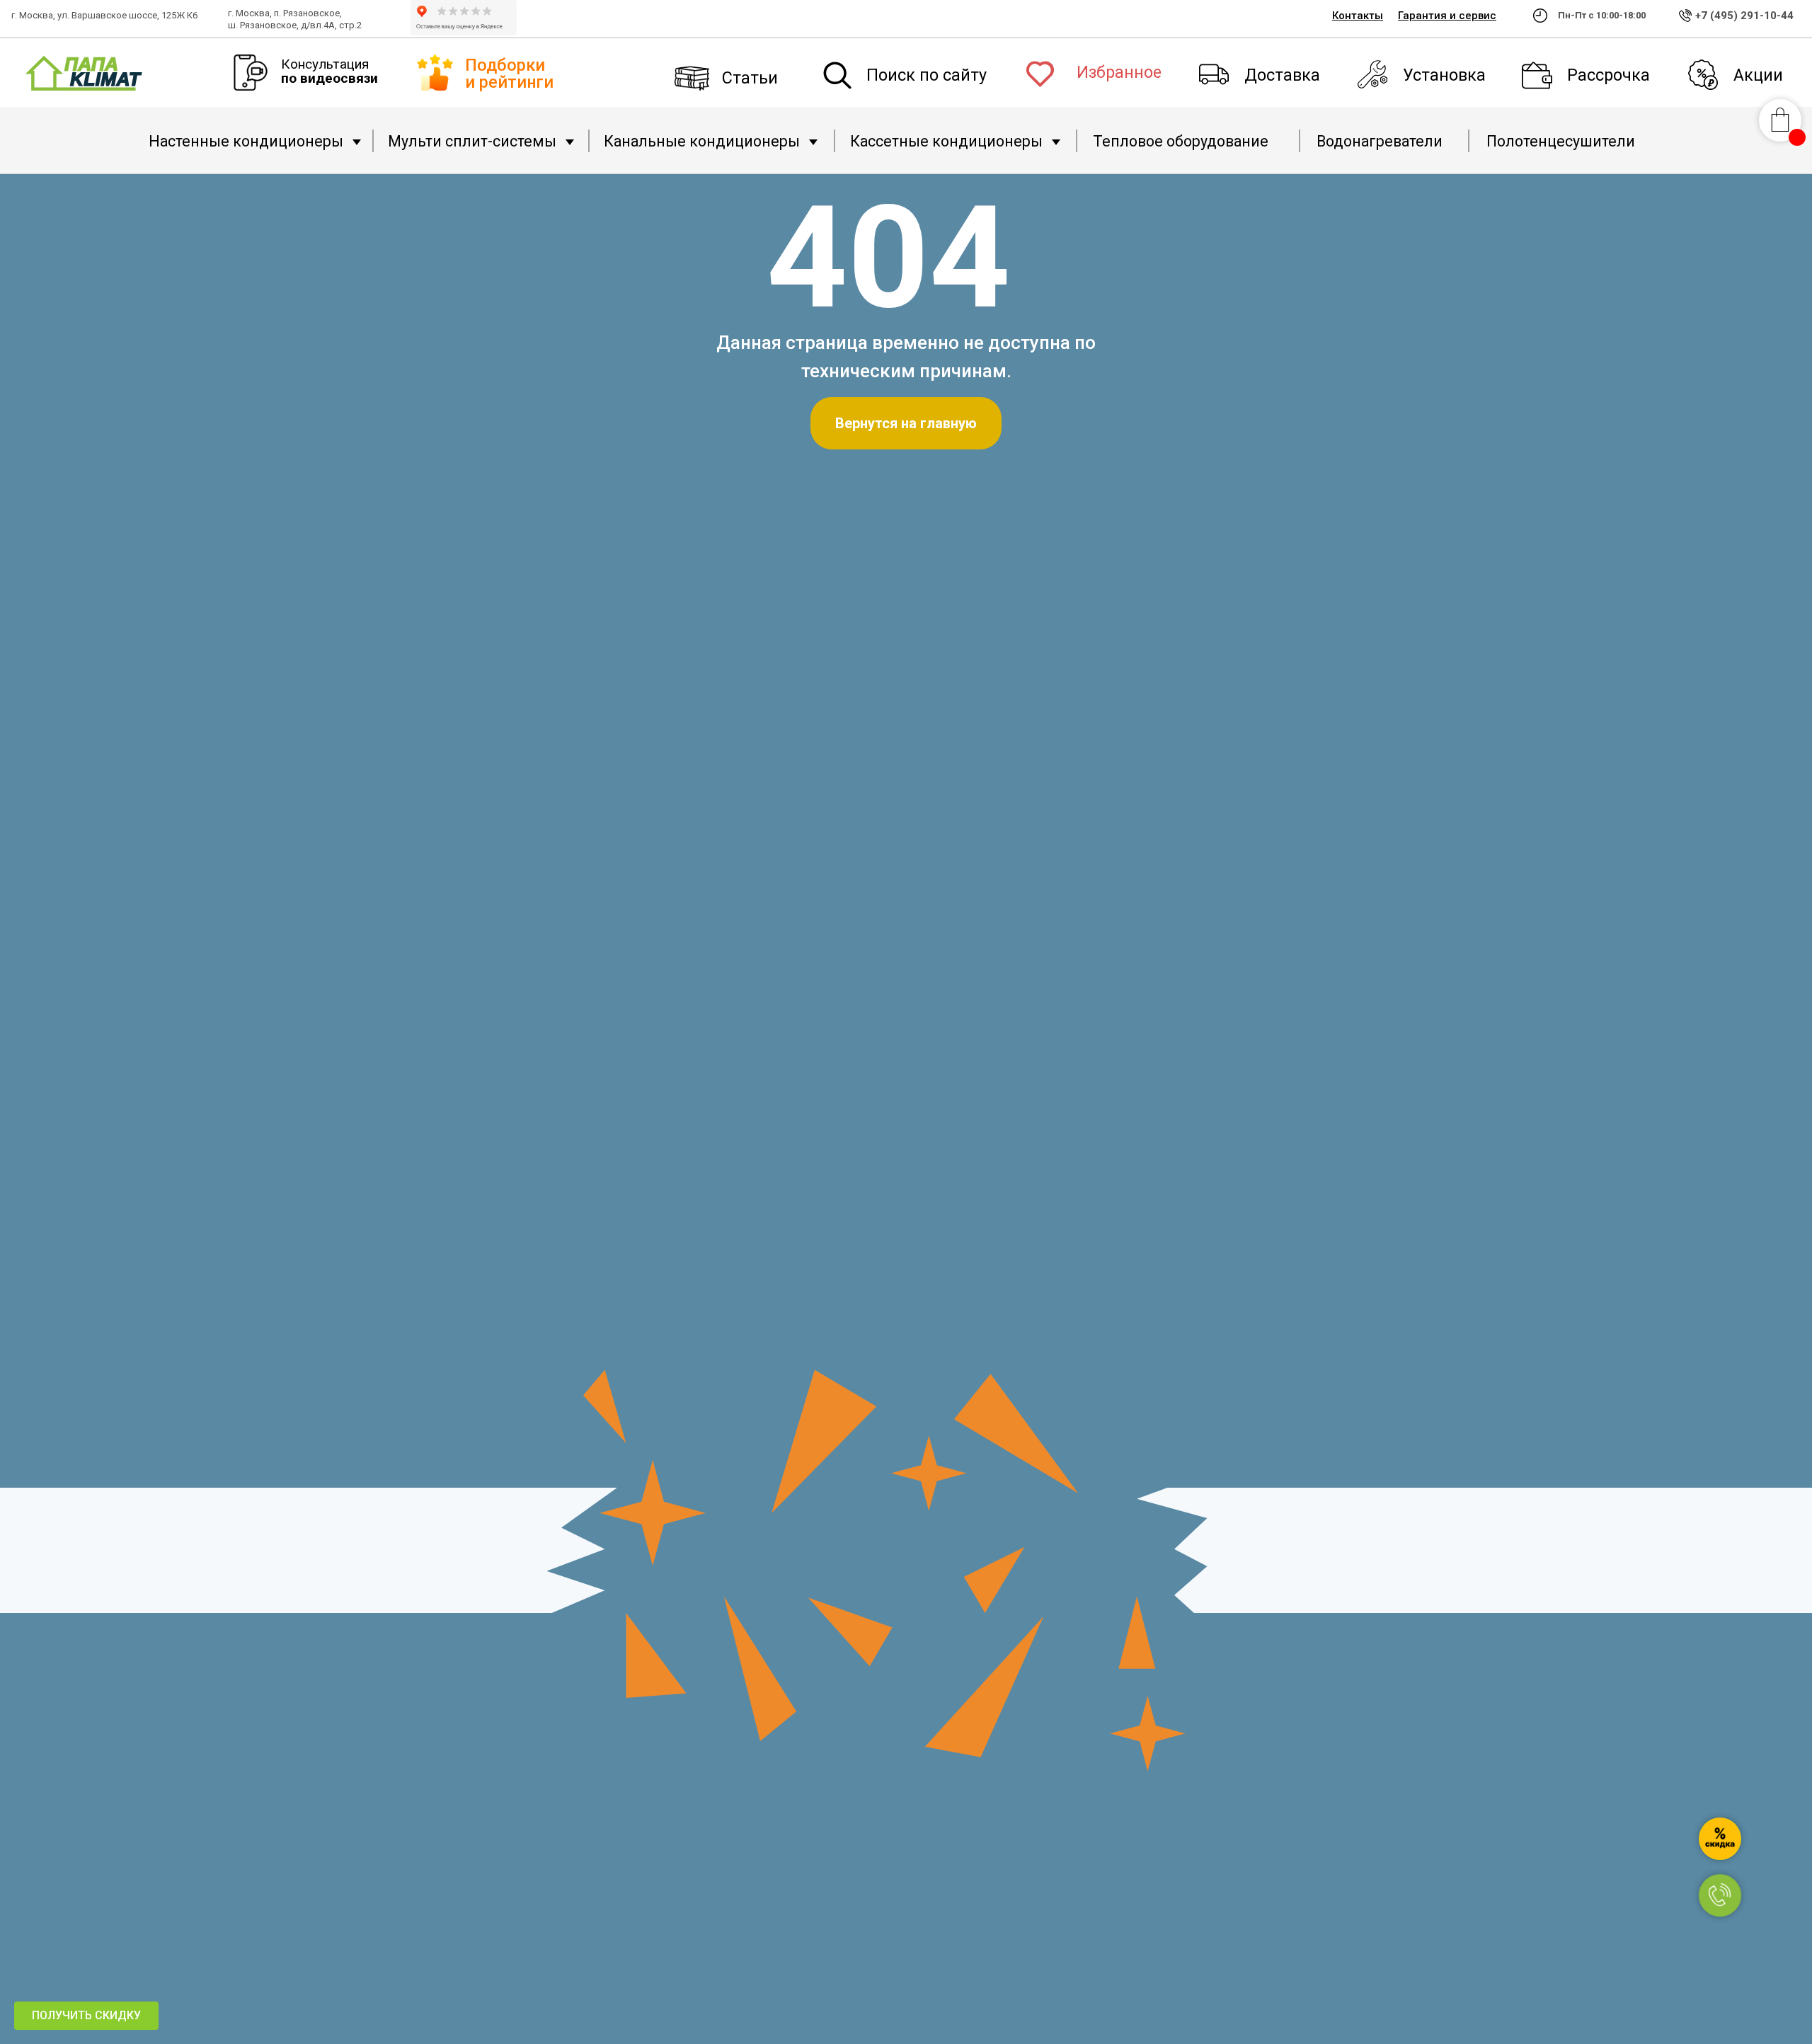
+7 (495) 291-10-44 (1744, 16)
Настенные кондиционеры (246, 141)
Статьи (750, 78)
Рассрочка (1609, 75)
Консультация (329, 71)
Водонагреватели (1380, 141)
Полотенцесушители (1561, 141)
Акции (1758, 75)
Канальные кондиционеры (702, 141)
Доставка (1282, 75)
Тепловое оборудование (1181, 141)
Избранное (1119, 72)
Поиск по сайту (927, 75)
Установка (1444, 75)
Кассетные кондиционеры (946, 141)
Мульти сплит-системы (472, 141)
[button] (86, 2016)
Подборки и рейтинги (509, 73)
